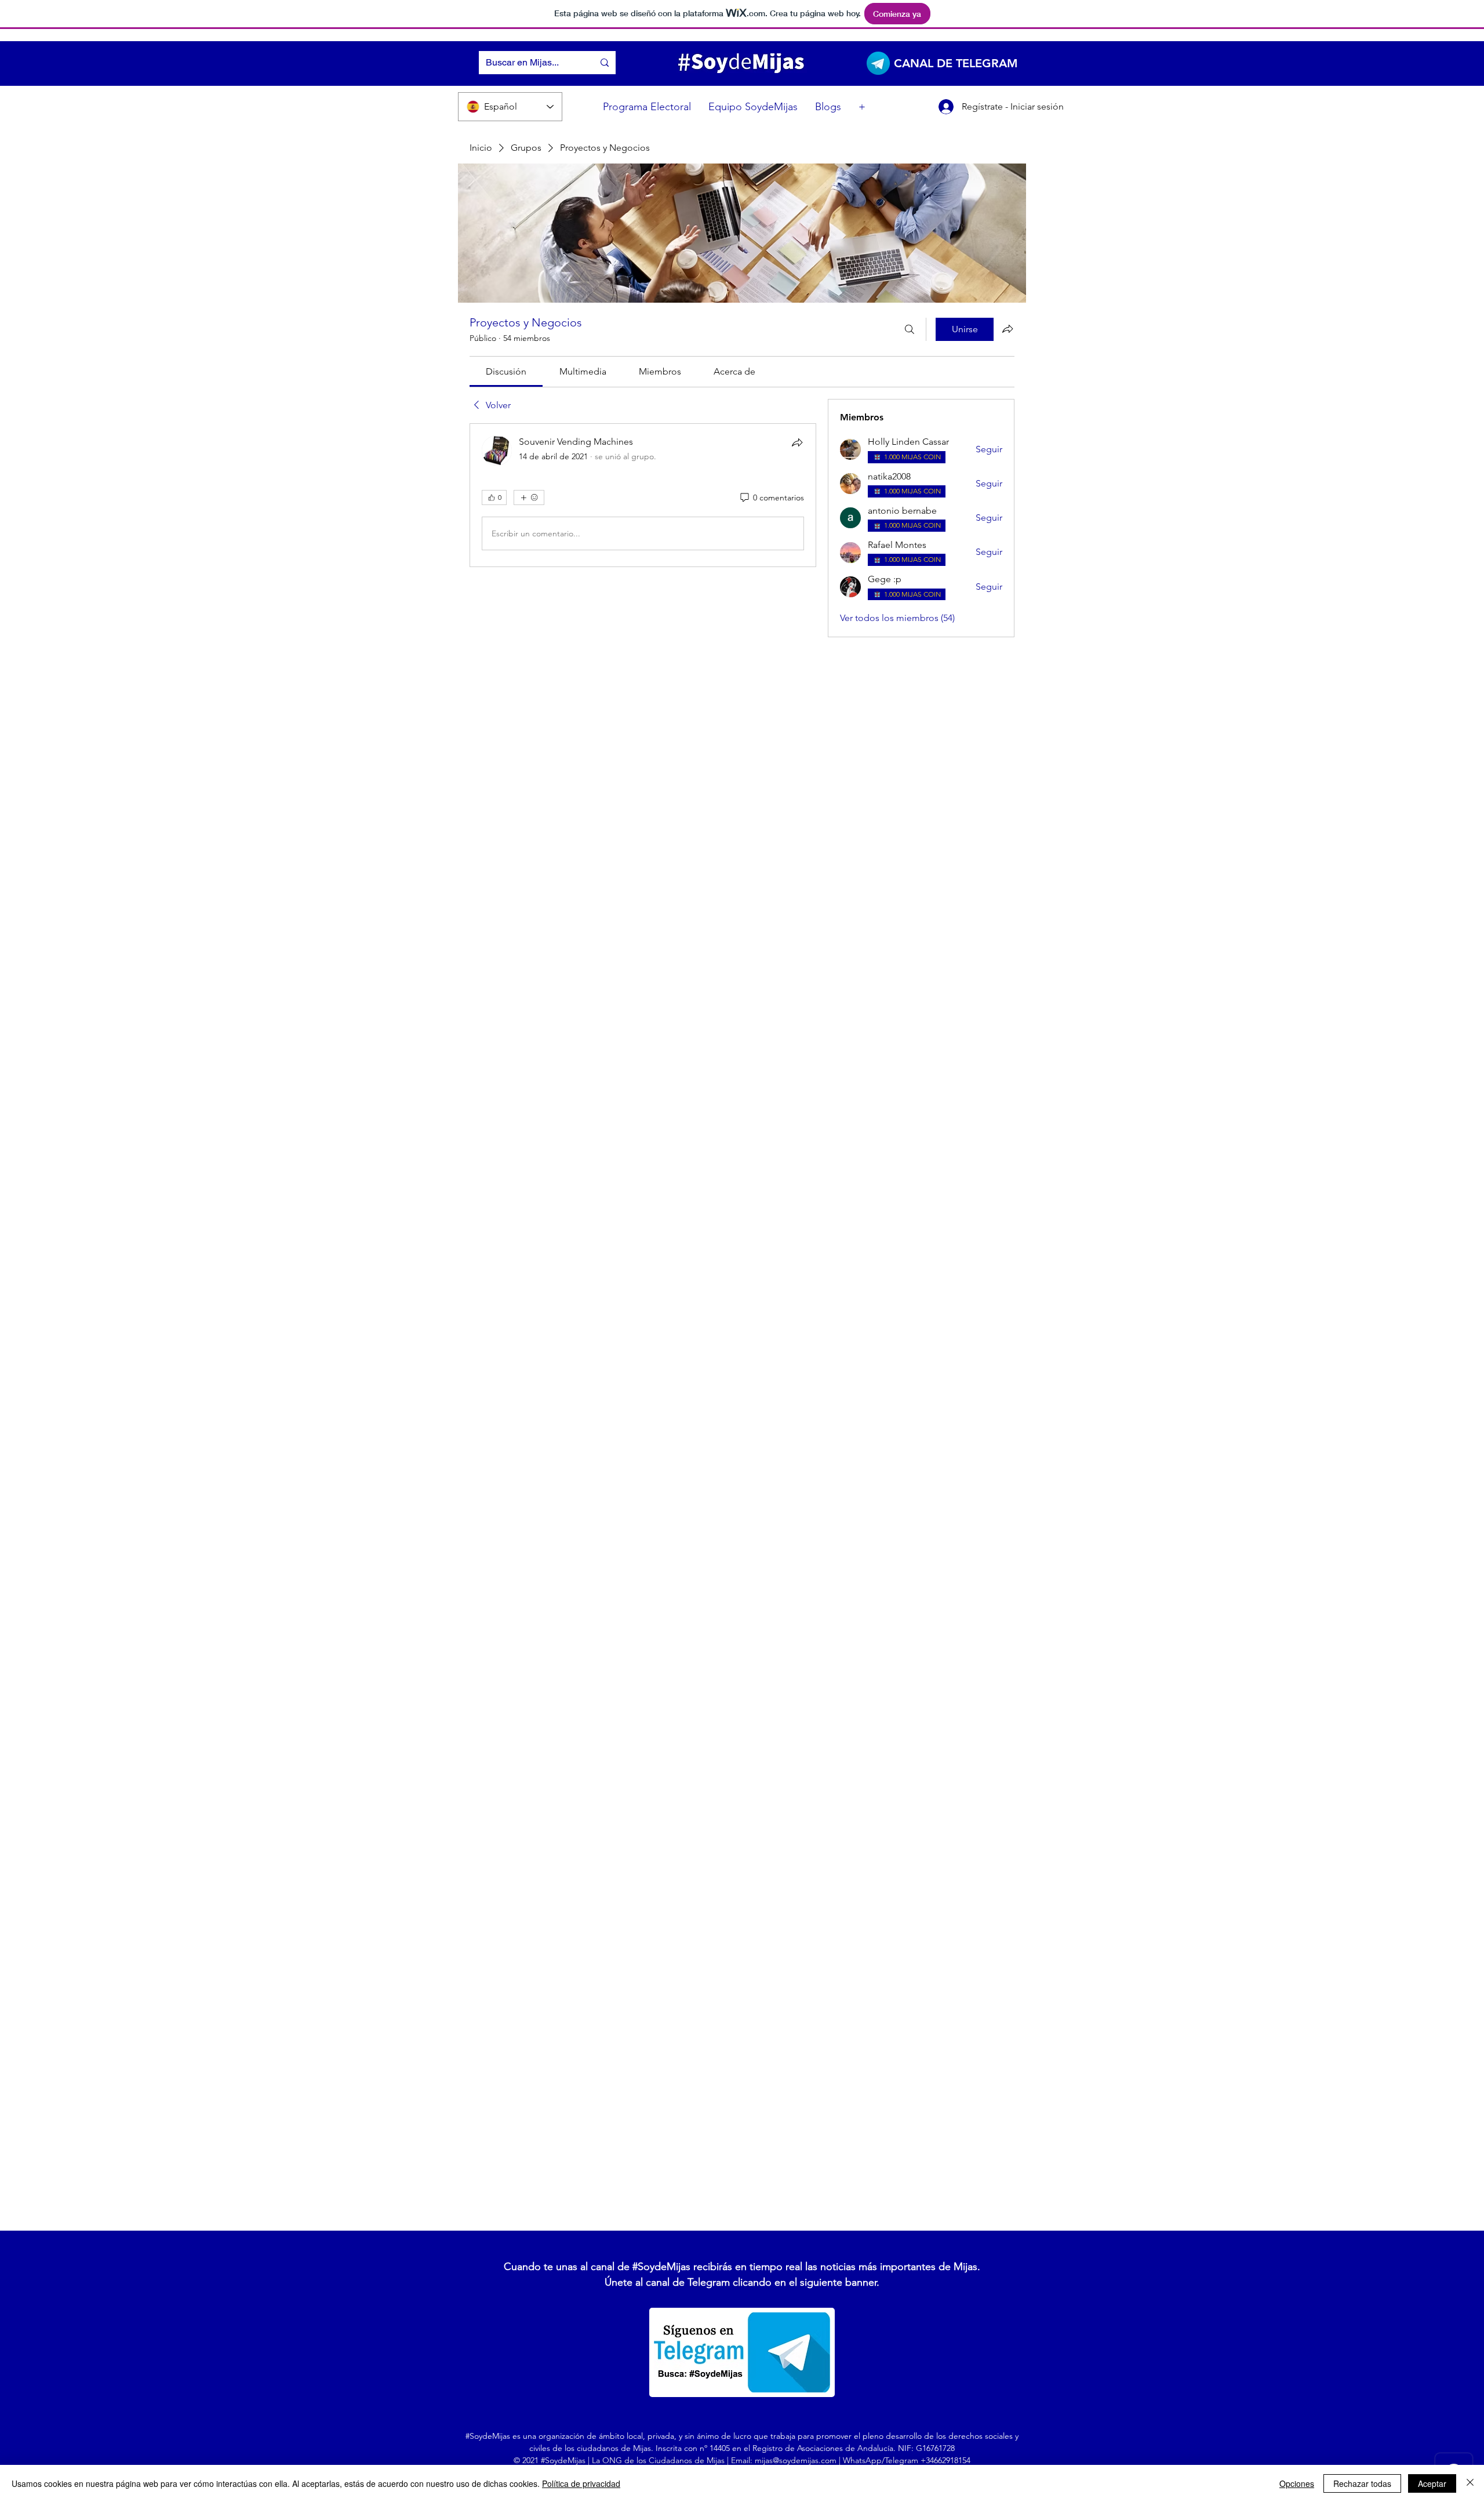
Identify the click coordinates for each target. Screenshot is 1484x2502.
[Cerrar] (1470, 2483)
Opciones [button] (1297, 2483)
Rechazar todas (1362, 2483)
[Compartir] (797, 442)
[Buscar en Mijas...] (605, 63)
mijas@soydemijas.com (796, 2460)
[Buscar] (910, 329)
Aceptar (1432, 2483)
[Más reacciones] (529, 498)
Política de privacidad (581, 2483)
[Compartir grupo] (1007, 329)
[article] (643, 495)
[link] (506, 371)
